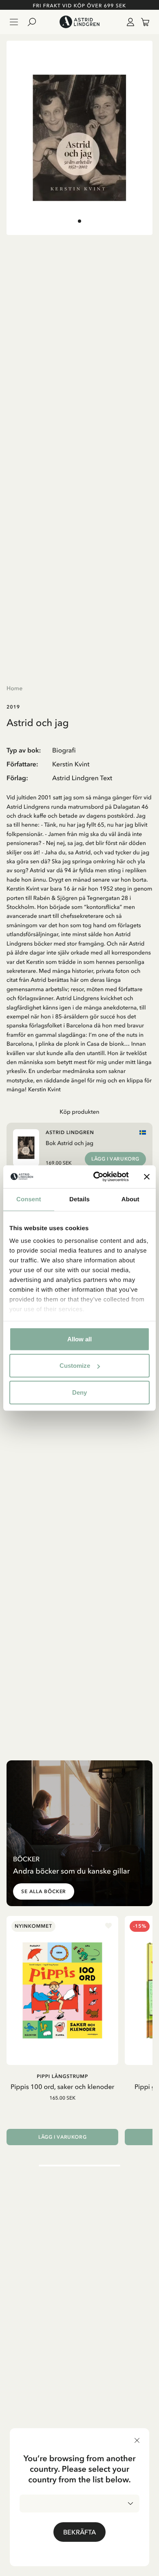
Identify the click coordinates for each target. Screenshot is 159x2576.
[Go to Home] (79, 22)
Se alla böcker (44, 1891)
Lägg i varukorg (115, 1159)
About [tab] (130, 1199)
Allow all (79, 1339)
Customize (75, 1366)
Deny (79, 1392)
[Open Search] (35, 22)
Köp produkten (79, 1112)
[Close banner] (147, 1177)
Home (14, 688)
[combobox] (79, 2504)
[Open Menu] (14, 22)
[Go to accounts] (129, 22)
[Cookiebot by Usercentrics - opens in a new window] (96, 1177)
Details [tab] (79, 1199)
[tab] (79, 221)
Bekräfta (79, 2532)
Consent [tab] (29, 1199)
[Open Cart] (142, 22)
